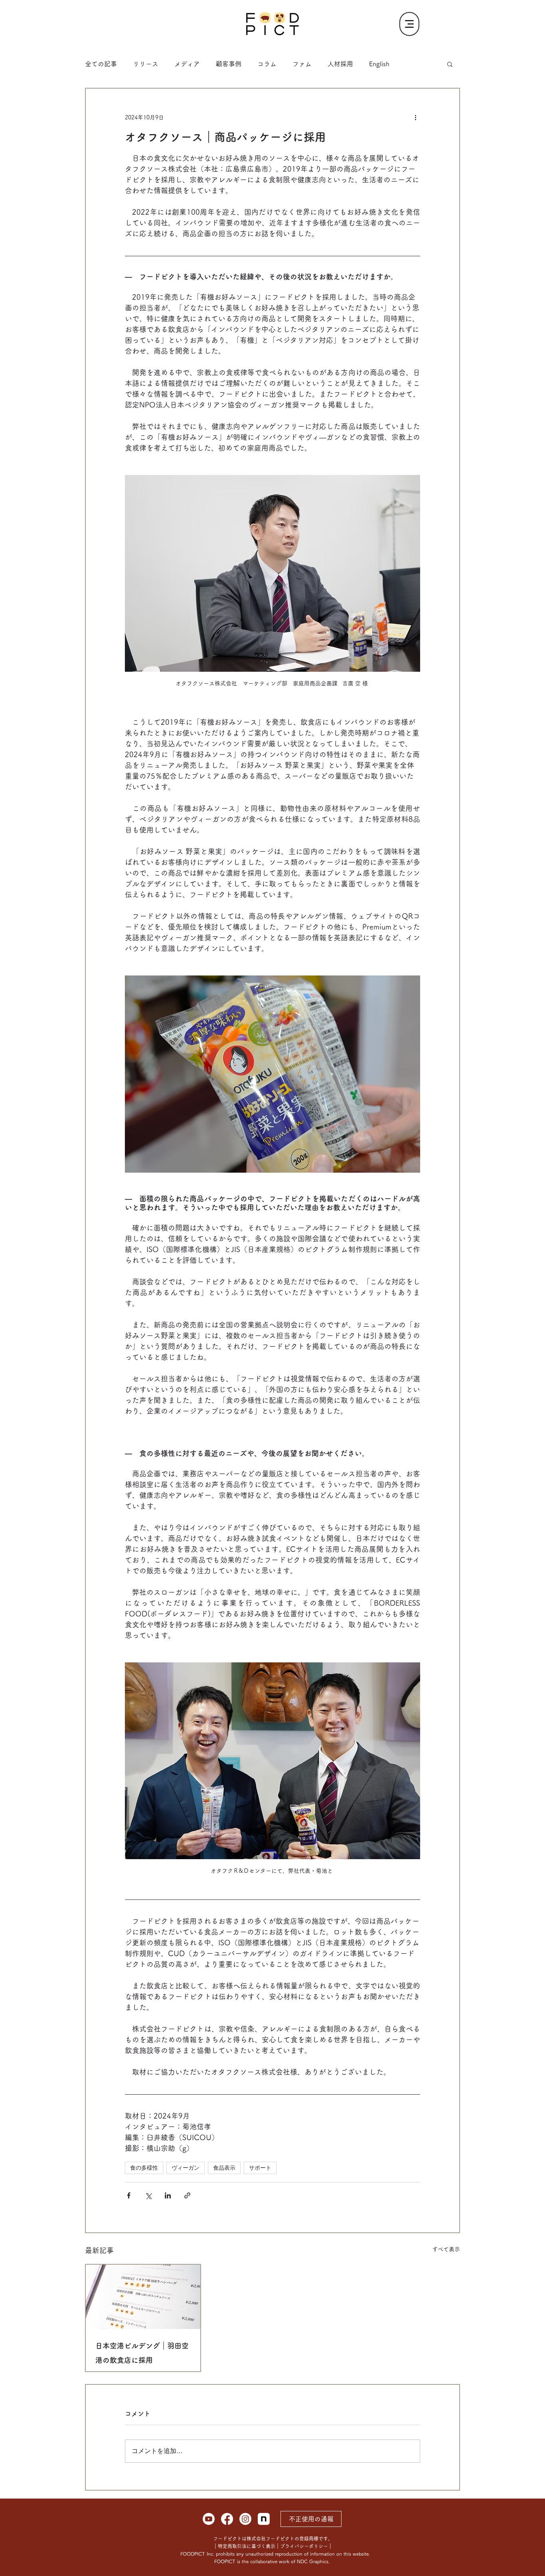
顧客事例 (229, 64)
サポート (260, 2168)
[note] (264, 2519)
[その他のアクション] (415, 117)
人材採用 (340, 64)
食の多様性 (144, 2168)
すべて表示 (446, 2249)
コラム (267, 64)
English (379, 64)
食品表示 (224, 2168)
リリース (146, 64)
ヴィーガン (186, 2168)
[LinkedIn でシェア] (168, 2195)
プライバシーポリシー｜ (306, 2546)
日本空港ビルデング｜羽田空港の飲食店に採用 (142, 2353)
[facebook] (227, 2519)
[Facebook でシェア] (129, 2195)
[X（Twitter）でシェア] (148, 2195)
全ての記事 (101, 64)
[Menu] (409, 24)
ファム (302, 64)
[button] (450, 64)
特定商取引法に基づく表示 (247, 2546)
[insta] (245, 2519)
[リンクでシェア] (187, 2195)
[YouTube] (209, 2519)
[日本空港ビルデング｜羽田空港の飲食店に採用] (143, 2297)
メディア (187, 64)
